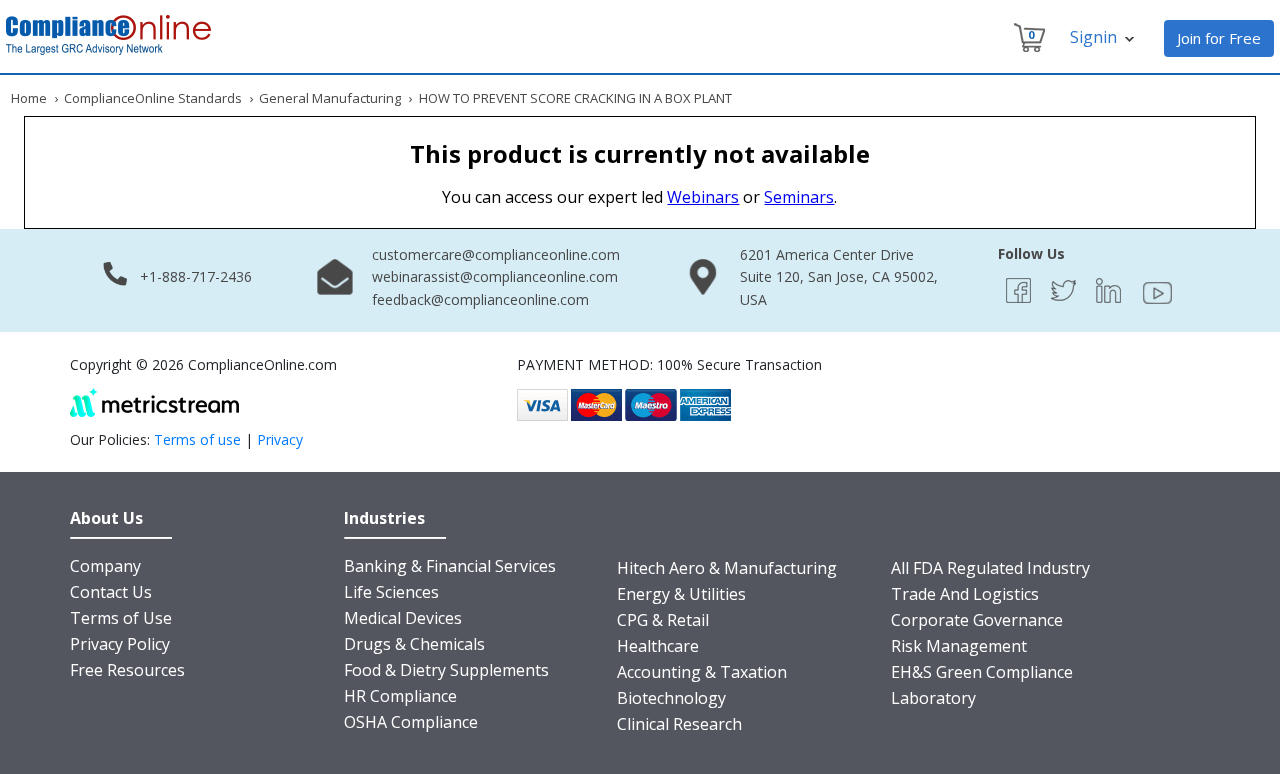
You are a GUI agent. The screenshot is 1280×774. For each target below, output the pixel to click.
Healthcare (658, 646)
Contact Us (111, 592)
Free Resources (127, 670)
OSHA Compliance (411, 722)
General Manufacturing (330, 98)
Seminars (799, 197)
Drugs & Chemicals (414, 644)
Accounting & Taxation (702, 672)
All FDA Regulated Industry (990, 568)
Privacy (280, 439)
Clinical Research (679, 724)
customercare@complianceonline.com (496, 254)
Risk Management (959, 646)
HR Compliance (400, 696)
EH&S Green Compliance (982, 672)
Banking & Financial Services (450, 566)
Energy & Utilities (681, 594)
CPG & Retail (663, 620)
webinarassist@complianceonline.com (495, 276)
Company (105, 566)
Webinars (703, 197)
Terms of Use (121, 618)
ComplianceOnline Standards (153, 98)
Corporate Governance (977, 620)
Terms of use (197, 439)
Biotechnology (671, 698)
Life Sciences (391, 592)
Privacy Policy (120, 644)
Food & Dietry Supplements (446, 670)
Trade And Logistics (965, 594)
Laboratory (933, 698)
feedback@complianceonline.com (480, 299)
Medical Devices (403, 618)
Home (29, 98)
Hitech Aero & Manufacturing (727, 568)
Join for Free (1219, 38)
